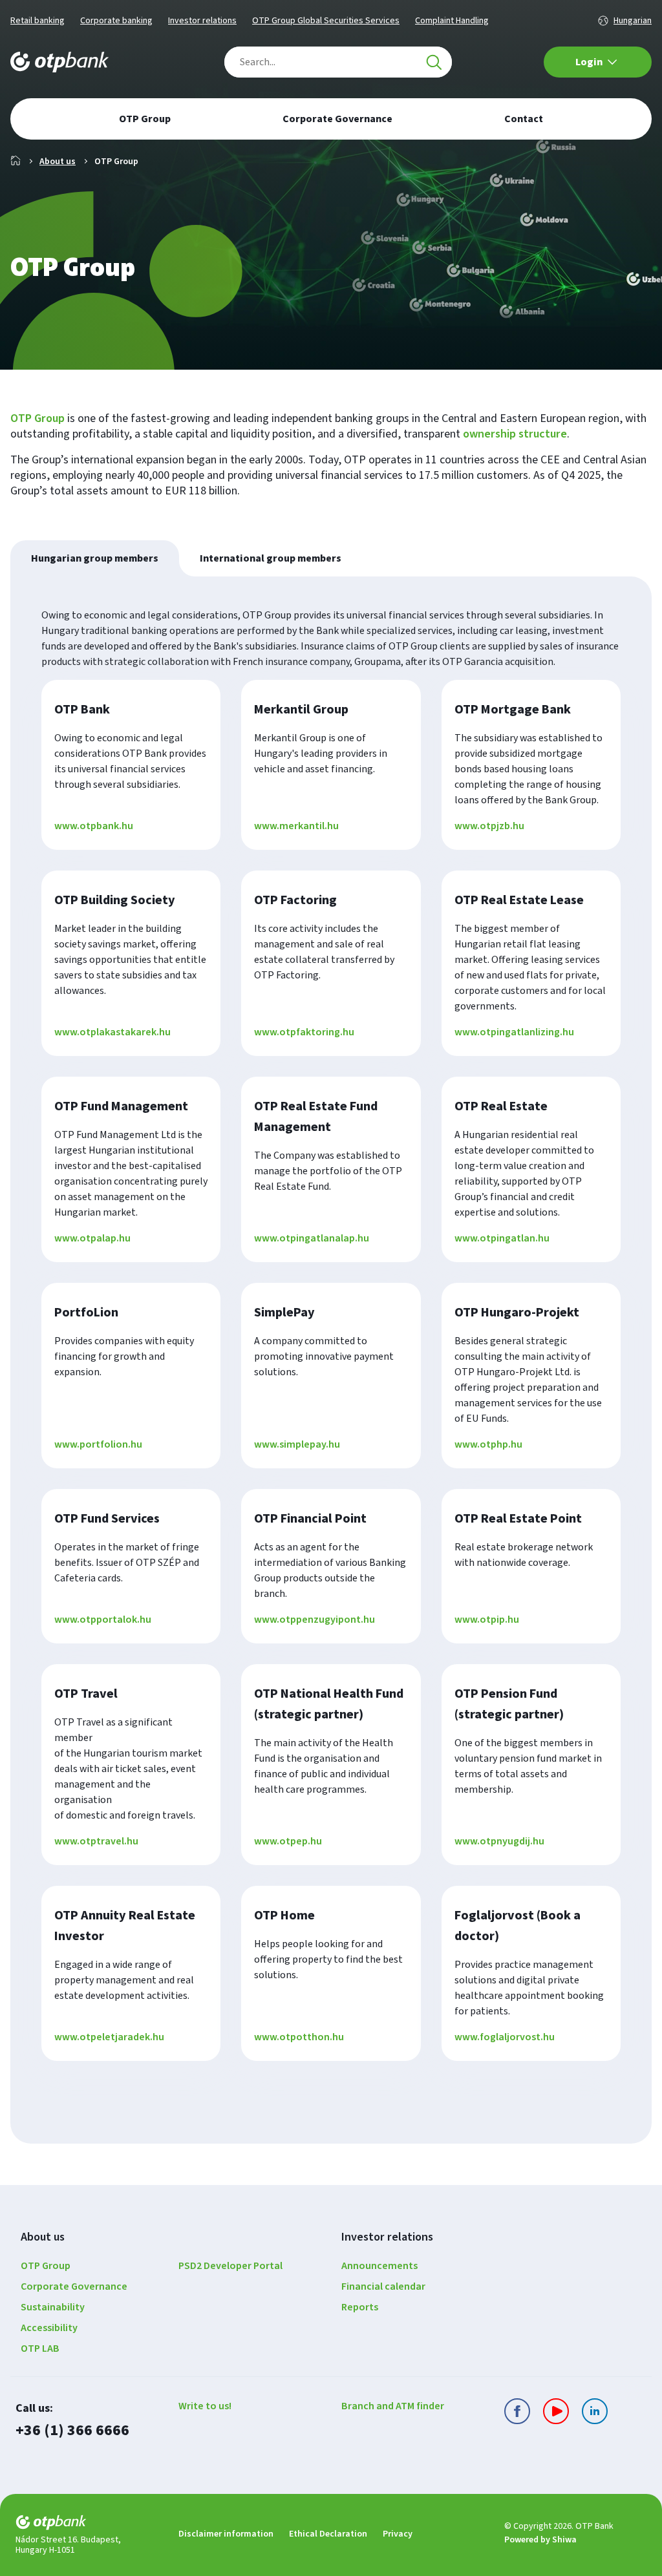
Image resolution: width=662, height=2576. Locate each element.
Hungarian (633, 21)
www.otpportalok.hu (103, 1620)
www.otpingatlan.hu (502, 1238)
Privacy (398, 2534)
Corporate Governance (74, 2286)
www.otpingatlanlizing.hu (514, 1032)
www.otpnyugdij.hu (499, 1841)
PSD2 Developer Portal (230, 2266)
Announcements (379, 2266)
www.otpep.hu (288, 1841)
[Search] (434, 62)
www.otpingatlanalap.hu (312, 1238)
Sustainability (53, 2307)
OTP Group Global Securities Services (326, 21)
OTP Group (37, 418)
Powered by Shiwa (540, 2540)
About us (58, 162)
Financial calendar (383, 2286)
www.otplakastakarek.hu (112, 1032)
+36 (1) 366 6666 (72, 2430)
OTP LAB (40, 2349)
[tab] (95, 558)
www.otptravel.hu (96, 1841)
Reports (360, 2307)
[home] (87, 2525)
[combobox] (338, 62)
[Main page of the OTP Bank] (59, 62)
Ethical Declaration (328, 2534)
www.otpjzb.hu (489, 826)
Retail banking (37, 21)
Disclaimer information (226, 2534)
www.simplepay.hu (297, 1444)
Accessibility (49, 2328)
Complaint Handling (452, 21)
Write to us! (205, 2406)
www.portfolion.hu (98, 1444)
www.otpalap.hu (92, 1238)
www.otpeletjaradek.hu (109, 2037)
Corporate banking (116, 21)
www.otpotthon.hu (299, 2037)
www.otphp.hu (488, 1444)
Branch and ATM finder (393, 2406)
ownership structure (515, 434)
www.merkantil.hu (296, 826)
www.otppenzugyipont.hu (315, 1620)
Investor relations (202, 21)
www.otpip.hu (487, 1620)
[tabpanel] (331, 1360)
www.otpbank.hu (94, 826)
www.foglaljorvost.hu (505, 2037)
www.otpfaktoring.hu (304, 1032)
